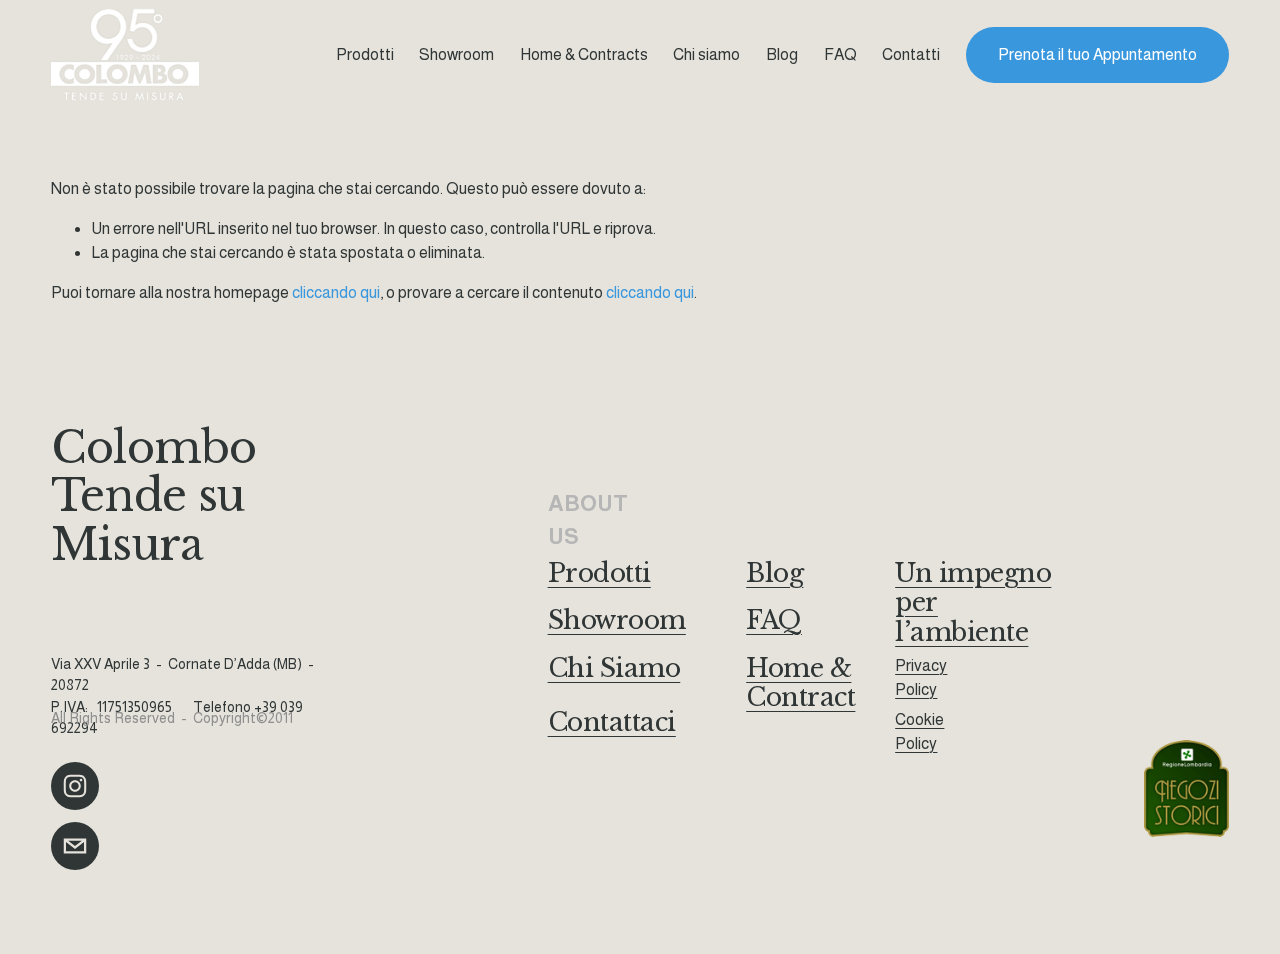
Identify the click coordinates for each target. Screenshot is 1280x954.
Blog (782, 54)
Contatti (911, 54)
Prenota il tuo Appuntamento (1097, 54)
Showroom (456, 54)
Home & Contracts (584, 54)
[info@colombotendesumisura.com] (75, 846)
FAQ (840, 54)
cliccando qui (336, 292)
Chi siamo (706, 54)
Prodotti (365, 54)
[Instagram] (75, 786)
